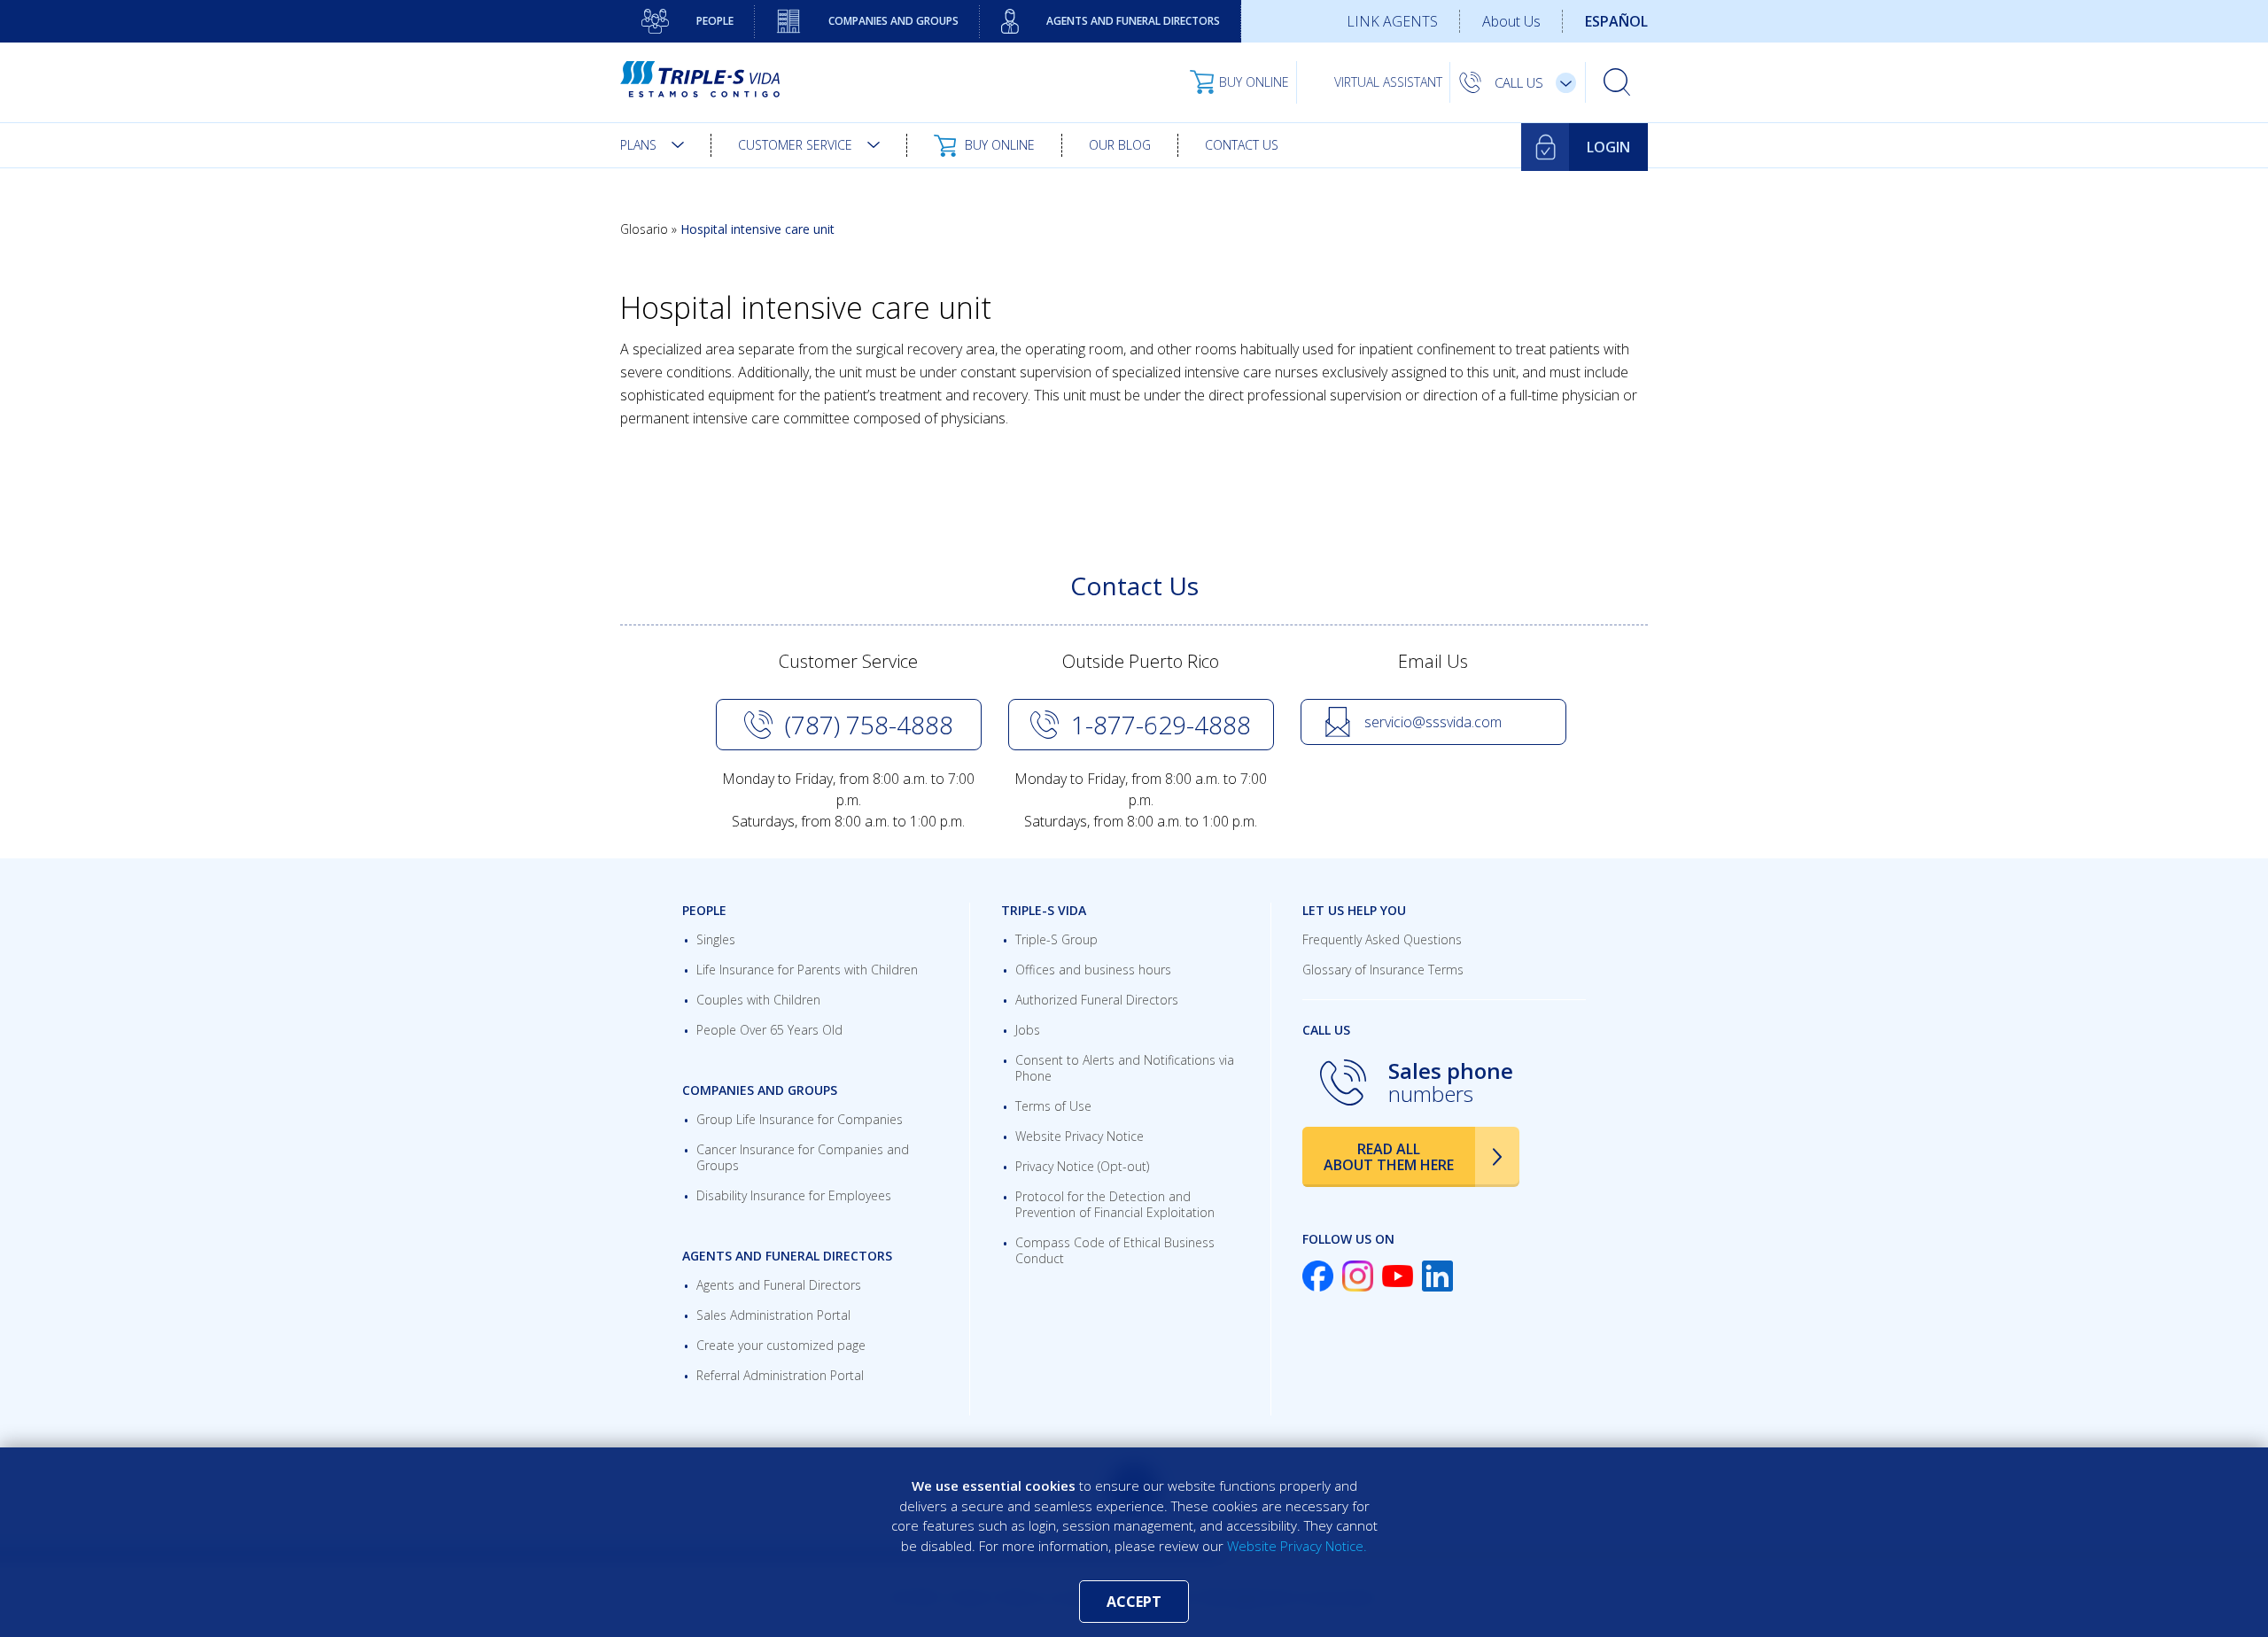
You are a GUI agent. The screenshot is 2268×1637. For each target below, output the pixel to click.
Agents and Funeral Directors (1133, 21)
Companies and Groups (893, 21)
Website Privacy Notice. (1297, 1546)
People (715, 21)
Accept (1134, 1602)
